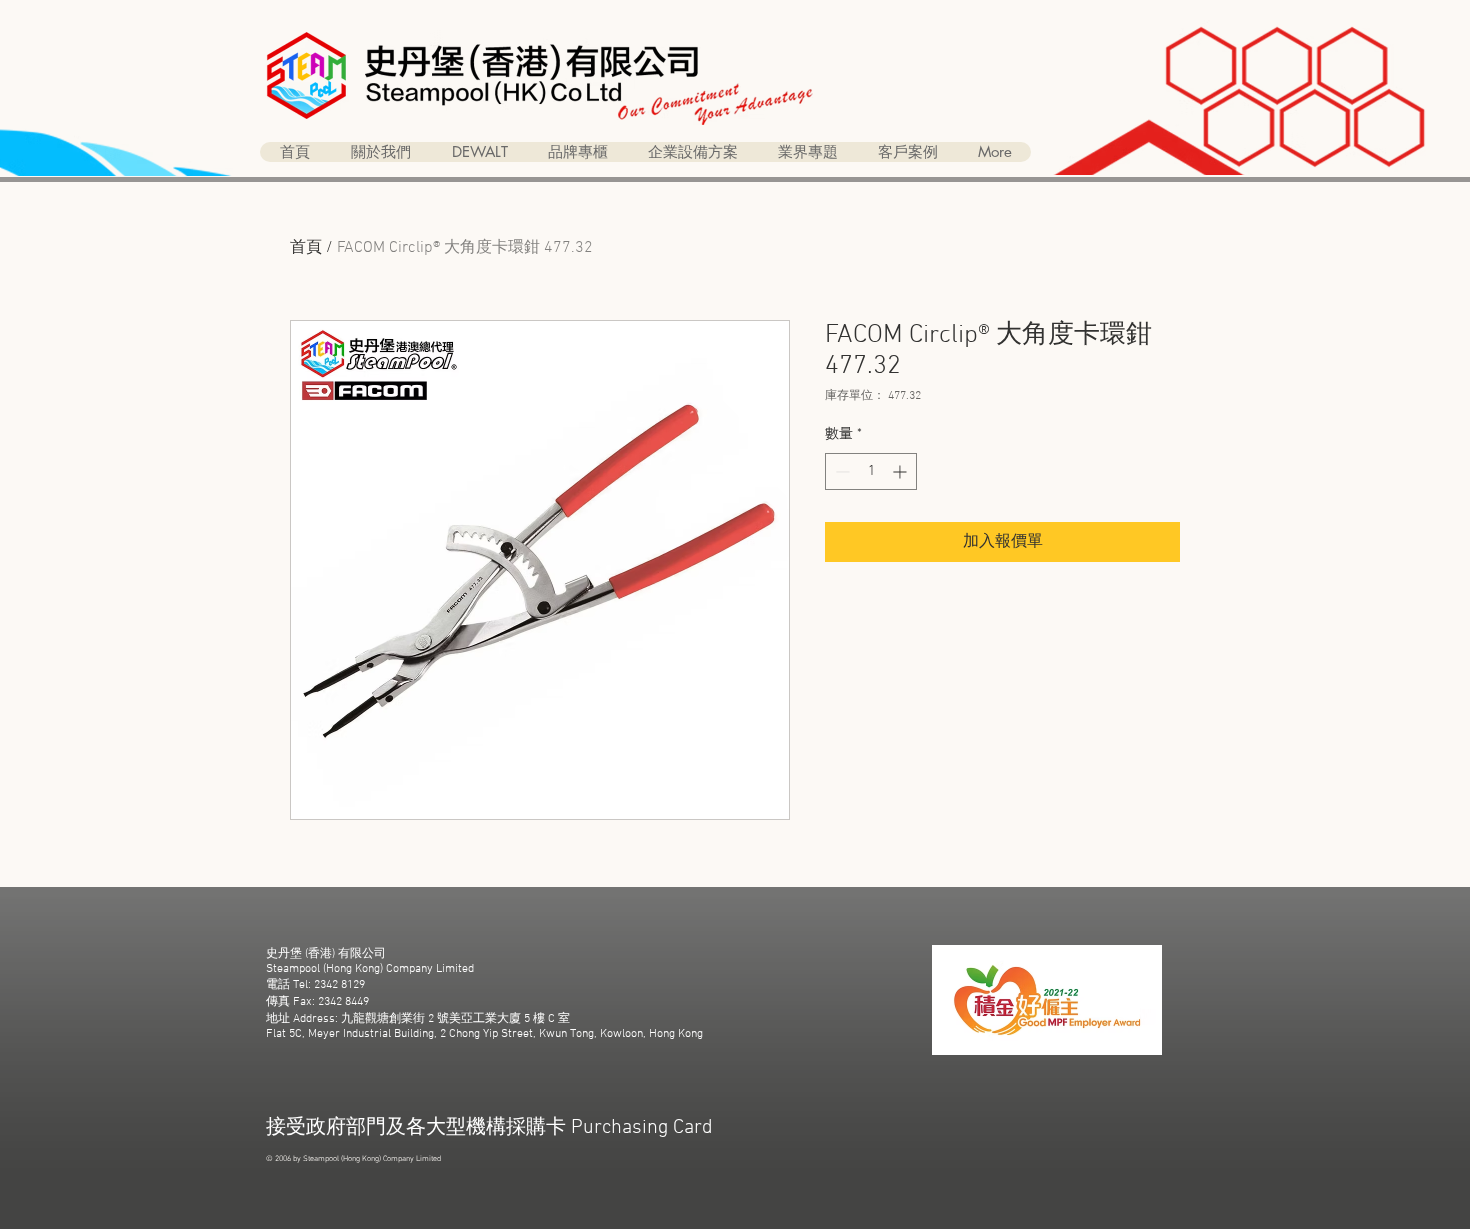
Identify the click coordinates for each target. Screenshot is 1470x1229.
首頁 (306, 248)
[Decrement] (840, 471)
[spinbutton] (871, 471)
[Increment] (901, 471)
